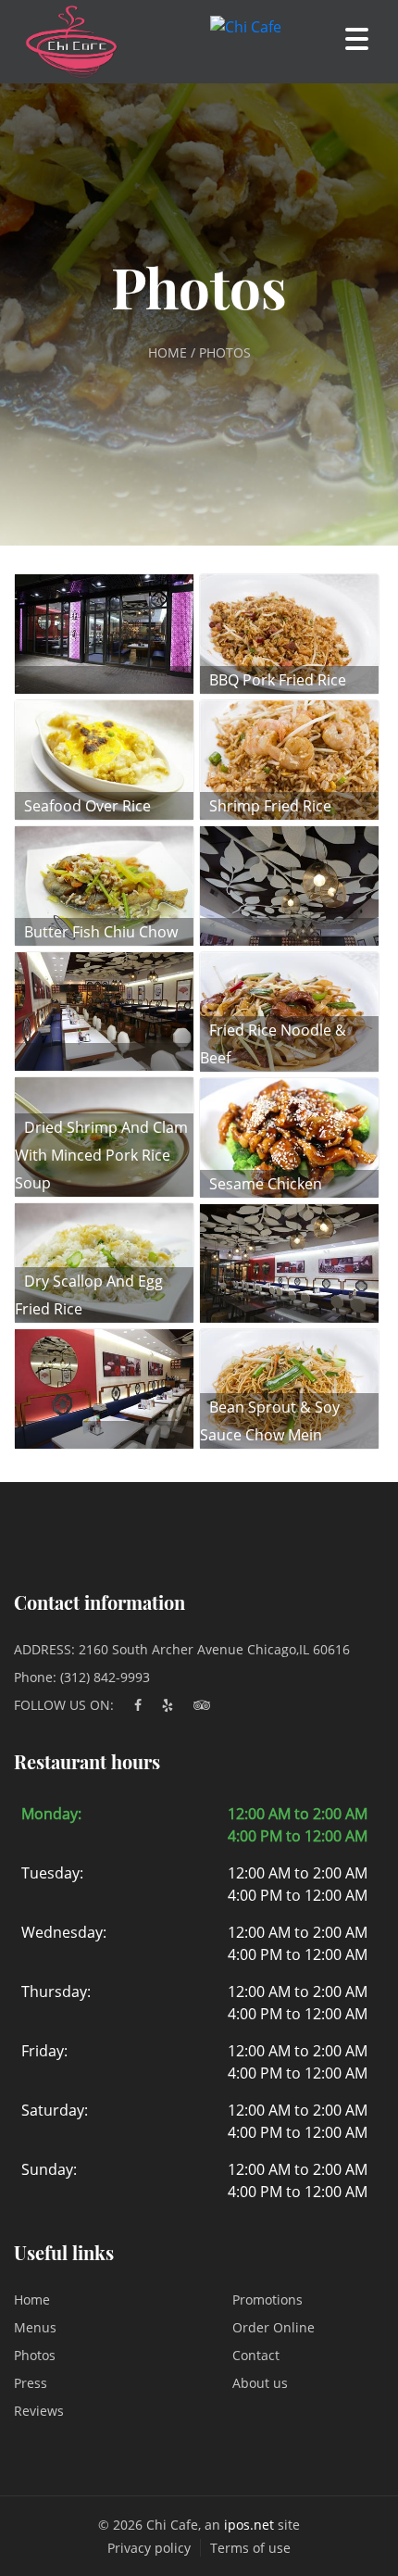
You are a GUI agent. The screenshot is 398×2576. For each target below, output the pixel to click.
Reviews (39, 2411)
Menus (35, 2327)
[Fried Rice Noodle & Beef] (289, 1010)
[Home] (62, 42)
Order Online (274, 2327)
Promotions (267, 2300)
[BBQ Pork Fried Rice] (289, 633)
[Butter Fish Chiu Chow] (104, 884)
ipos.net (249, 2525)
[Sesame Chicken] (289, 1136)
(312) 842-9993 (105, 1677)
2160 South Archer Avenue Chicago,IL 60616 (214, 1649)
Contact (256, 2355)
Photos (35, 2355)
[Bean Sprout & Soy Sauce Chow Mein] (289, 1388)
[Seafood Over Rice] (104, 758)
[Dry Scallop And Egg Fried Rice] (104, 1262)
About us (260, 2383)
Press (31, 2383)
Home (32, 2300)
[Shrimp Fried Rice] (289, 759)
